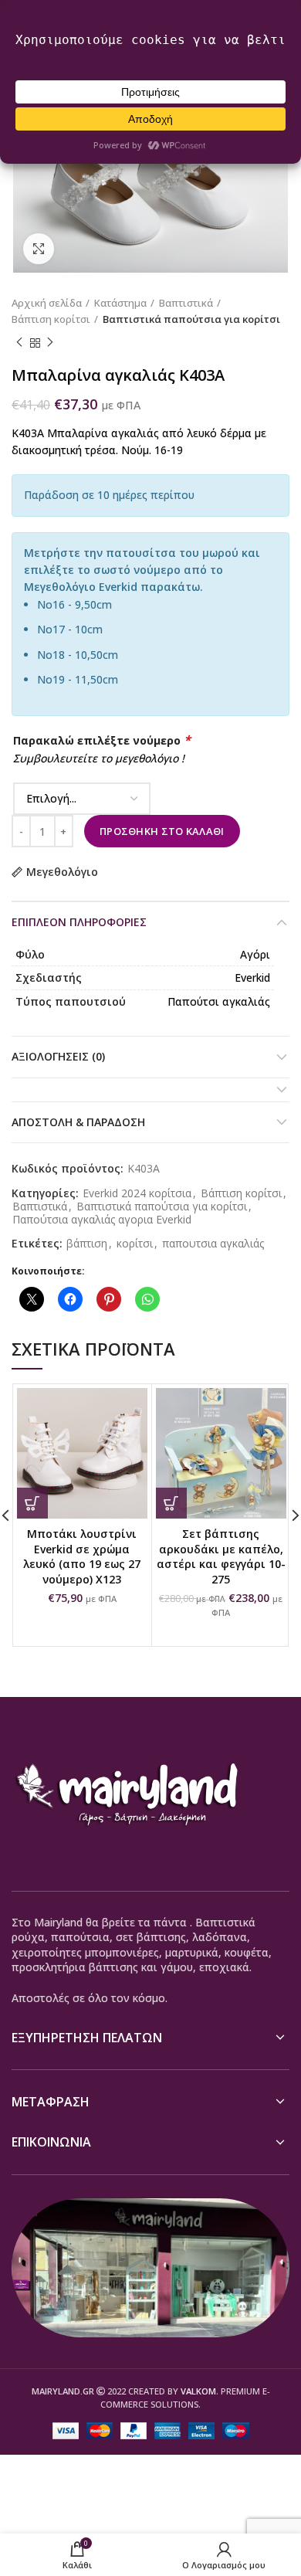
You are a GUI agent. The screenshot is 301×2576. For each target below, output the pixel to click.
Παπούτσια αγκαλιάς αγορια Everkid (102, 1220)
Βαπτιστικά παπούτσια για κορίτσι (191, 319)
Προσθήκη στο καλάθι (162, 831)
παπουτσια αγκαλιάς (213, 1244)
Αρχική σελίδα (47, 303)
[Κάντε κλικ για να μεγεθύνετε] (39, 249)
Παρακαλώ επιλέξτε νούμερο (102, 740)
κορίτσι (135, 1244)
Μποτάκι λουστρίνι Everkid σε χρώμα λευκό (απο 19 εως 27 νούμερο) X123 (82, 1556)
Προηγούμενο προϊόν (19, 343)
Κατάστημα (120, 303)
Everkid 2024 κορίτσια (137, 1194)
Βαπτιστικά (186, 303)
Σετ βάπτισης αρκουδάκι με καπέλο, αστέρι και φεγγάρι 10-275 (221, 1556)
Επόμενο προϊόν (50, 343)
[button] (32, 1503)
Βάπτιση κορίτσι (51, 319)
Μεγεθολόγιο (62, 872)
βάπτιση (87, 1244)
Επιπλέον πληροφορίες (79, 922)
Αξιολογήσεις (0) (58, 1056)
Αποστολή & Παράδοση (78, 1122)
